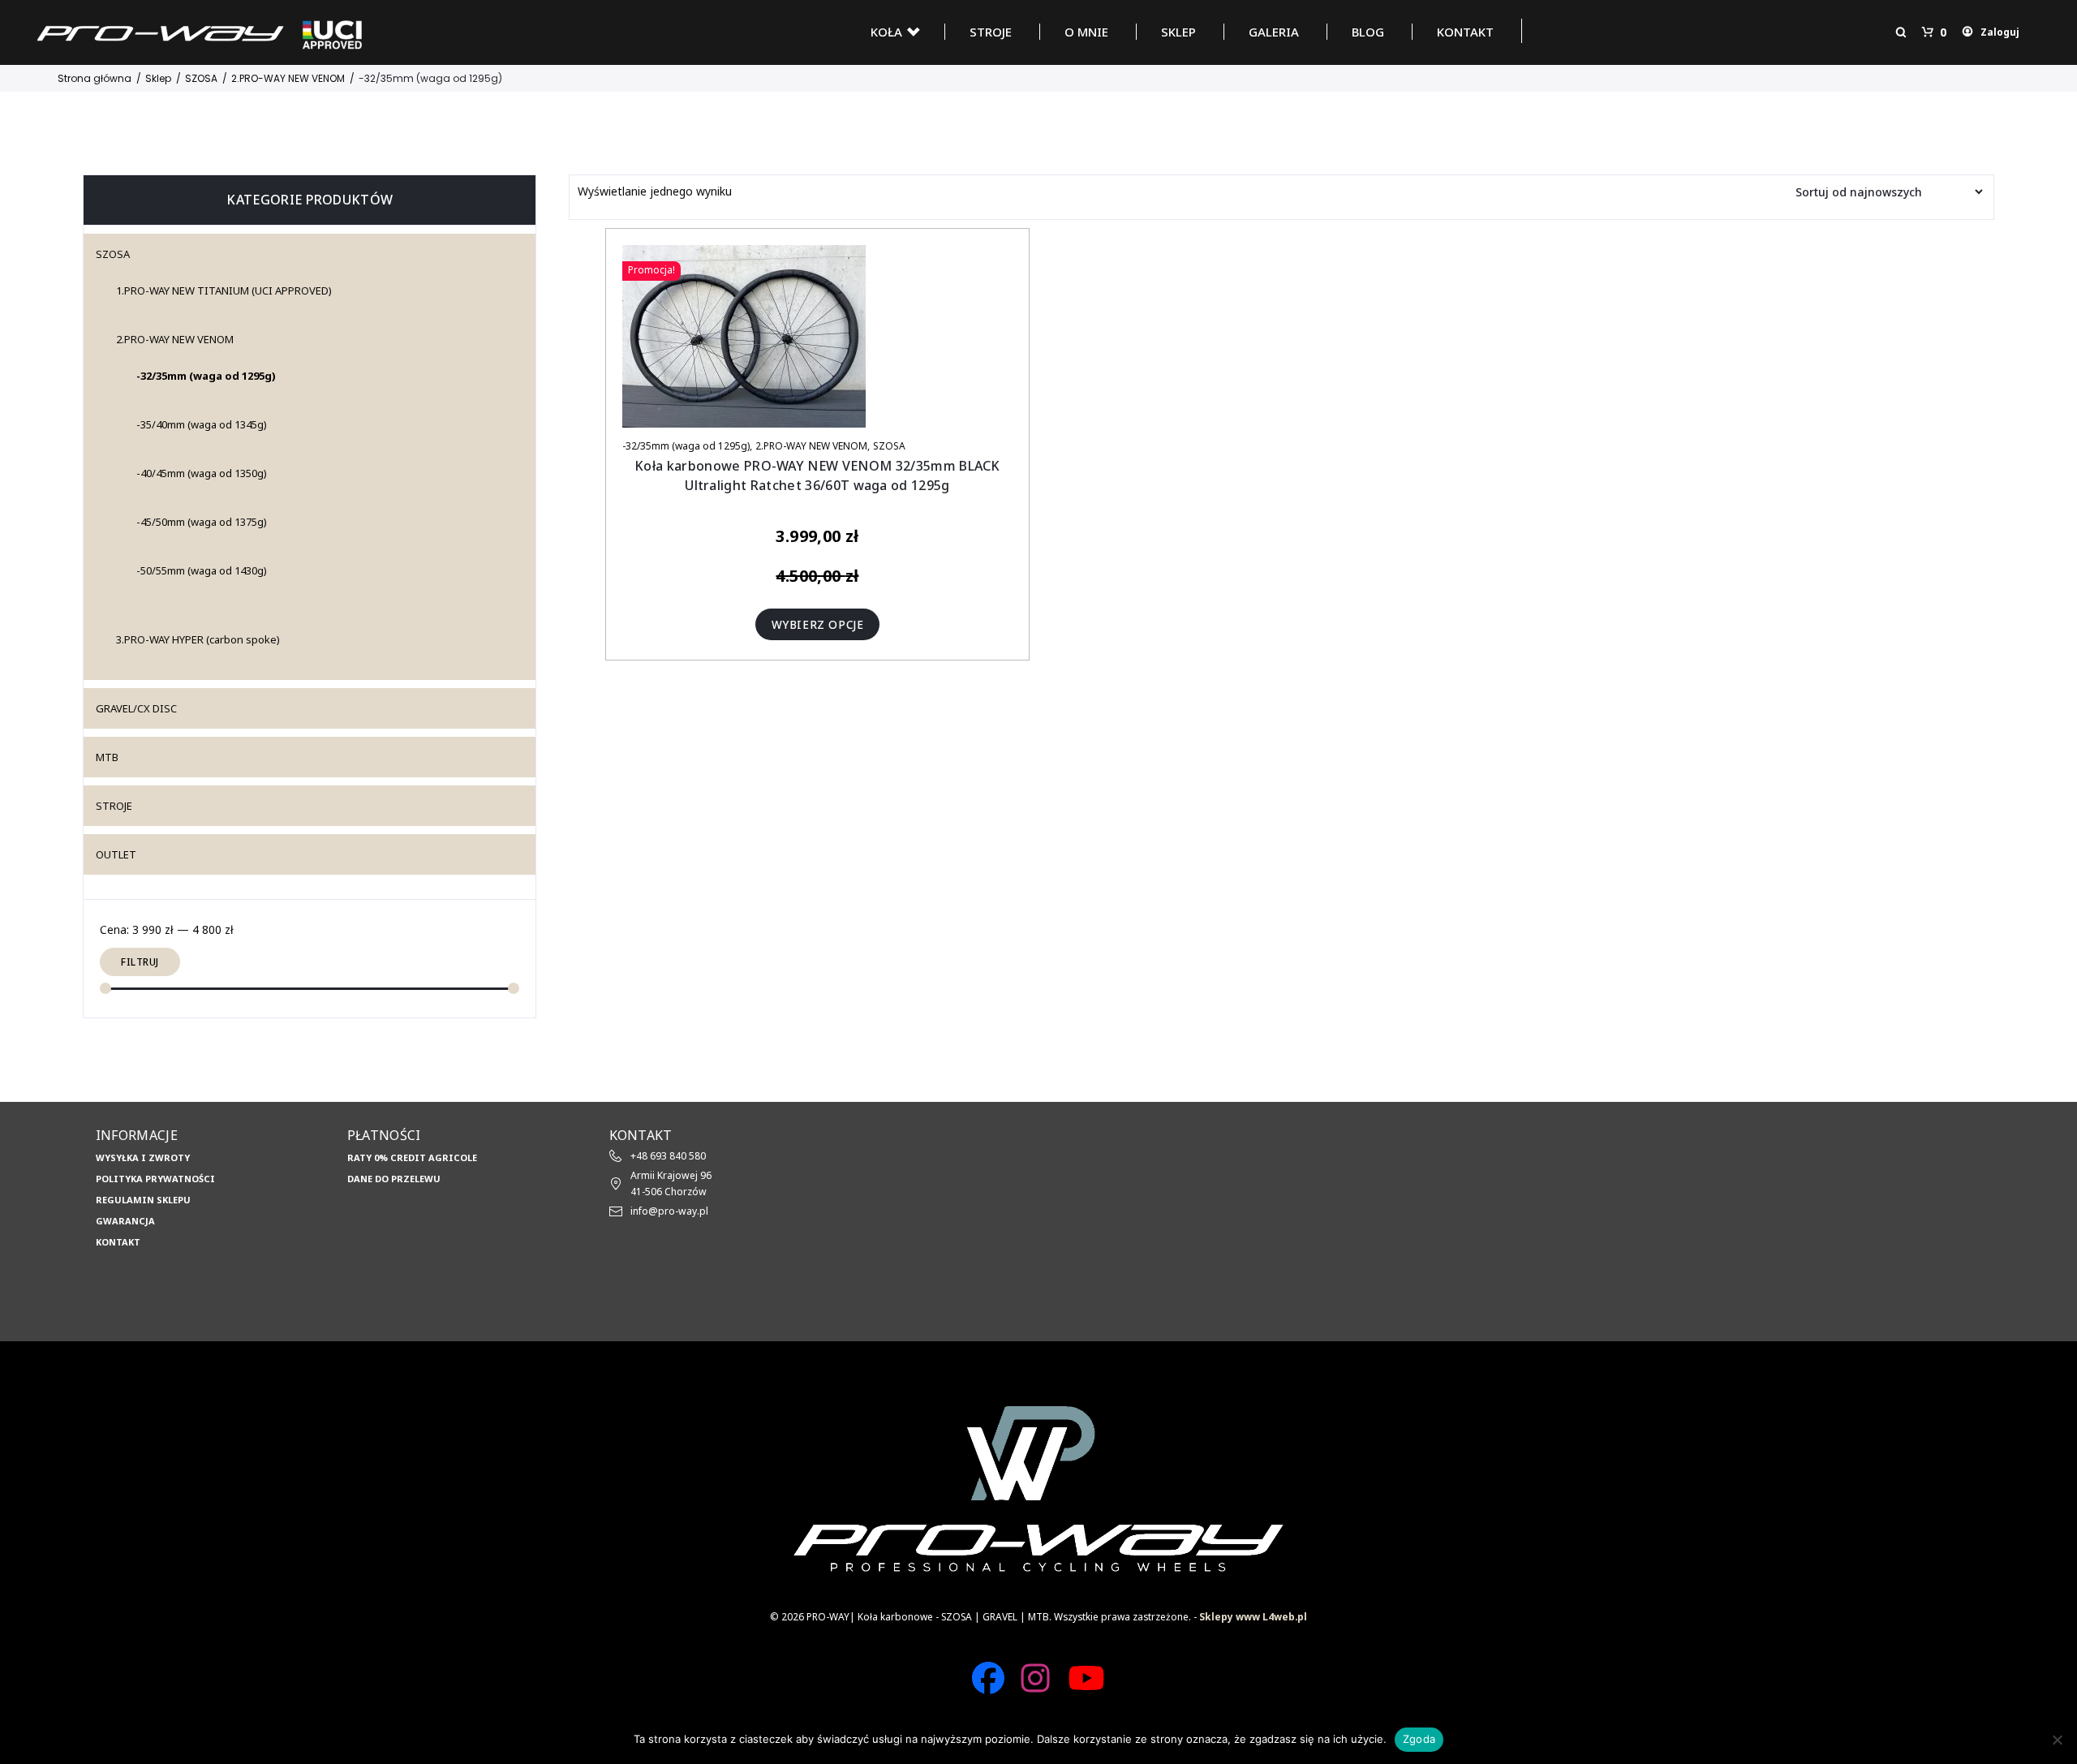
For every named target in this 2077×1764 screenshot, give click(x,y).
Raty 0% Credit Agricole (412, 1157)
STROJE (991, 32)
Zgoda (1419, 1739)
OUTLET (116, 854)
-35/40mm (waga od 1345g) (202, 424)
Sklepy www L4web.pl (1253, 1616)
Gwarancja (125, 1221)
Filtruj (140, 962)
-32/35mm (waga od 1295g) (686, 446)
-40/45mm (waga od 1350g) (202, 473)
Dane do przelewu (394, 1179)
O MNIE (1086, 32)
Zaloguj (2000, 32)
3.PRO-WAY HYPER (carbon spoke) (198, 639)
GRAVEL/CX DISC (136, 708)
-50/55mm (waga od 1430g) (202, 570)
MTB (107, 757)
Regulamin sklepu (143, 1200)
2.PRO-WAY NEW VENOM (811, 446)
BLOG (1368, 32)
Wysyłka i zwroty (143, 1157)
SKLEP (1178, 32)
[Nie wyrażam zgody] (2057, 1740)
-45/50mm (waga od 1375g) (202, 522)
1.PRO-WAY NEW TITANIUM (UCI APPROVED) (224, 290)
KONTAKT (1465, 32)
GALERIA (1274, 32)
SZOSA (889, 446)
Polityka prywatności (155, 1179)
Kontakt (118, 1242)
